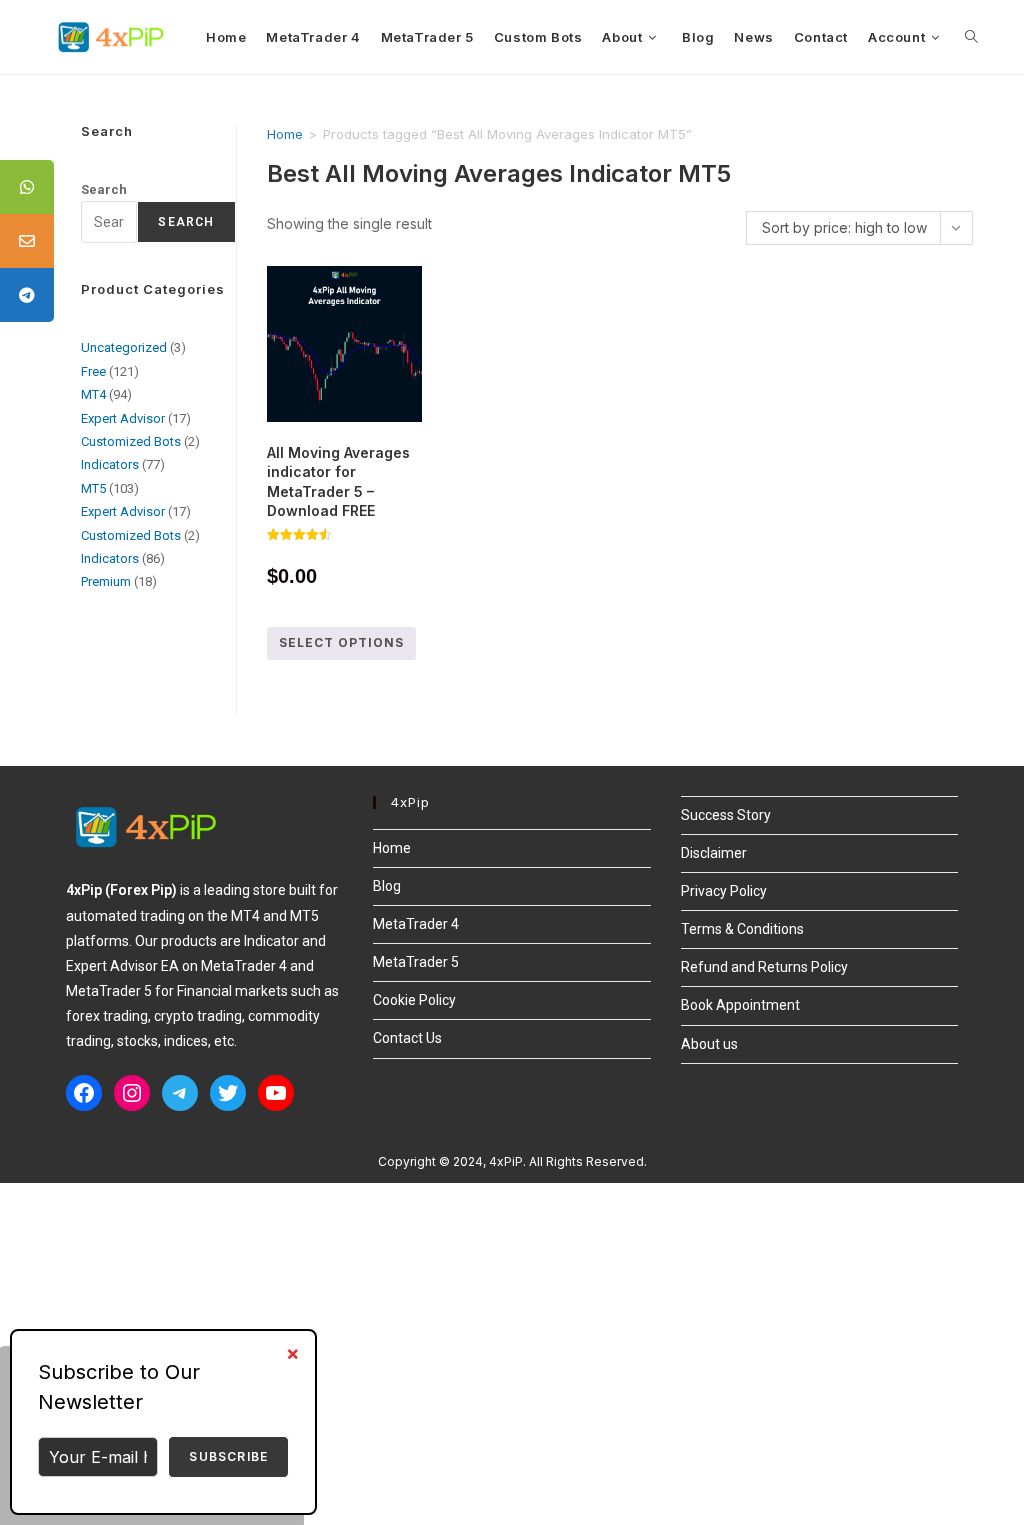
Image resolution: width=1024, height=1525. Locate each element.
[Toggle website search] (971, 37)
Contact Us (407, 1038)
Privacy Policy (724, 891)
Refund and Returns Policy (764, 967)
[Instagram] (132, 1093)
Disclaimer (714, 853)
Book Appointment (740, 1005)
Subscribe (228, 1456)
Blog (387, 886)
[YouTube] (276, 1093)
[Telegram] (180, 1093)
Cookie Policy (414, 1000)
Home (285, 134)
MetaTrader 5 (416, 962)
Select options (341, 642)
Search (104, 189)
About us (709, 1044)
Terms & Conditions (742, 929)
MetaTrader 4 (416, 924)
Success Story (726, 815)
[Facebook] (84, 1093)
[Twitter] (228, 1093)
